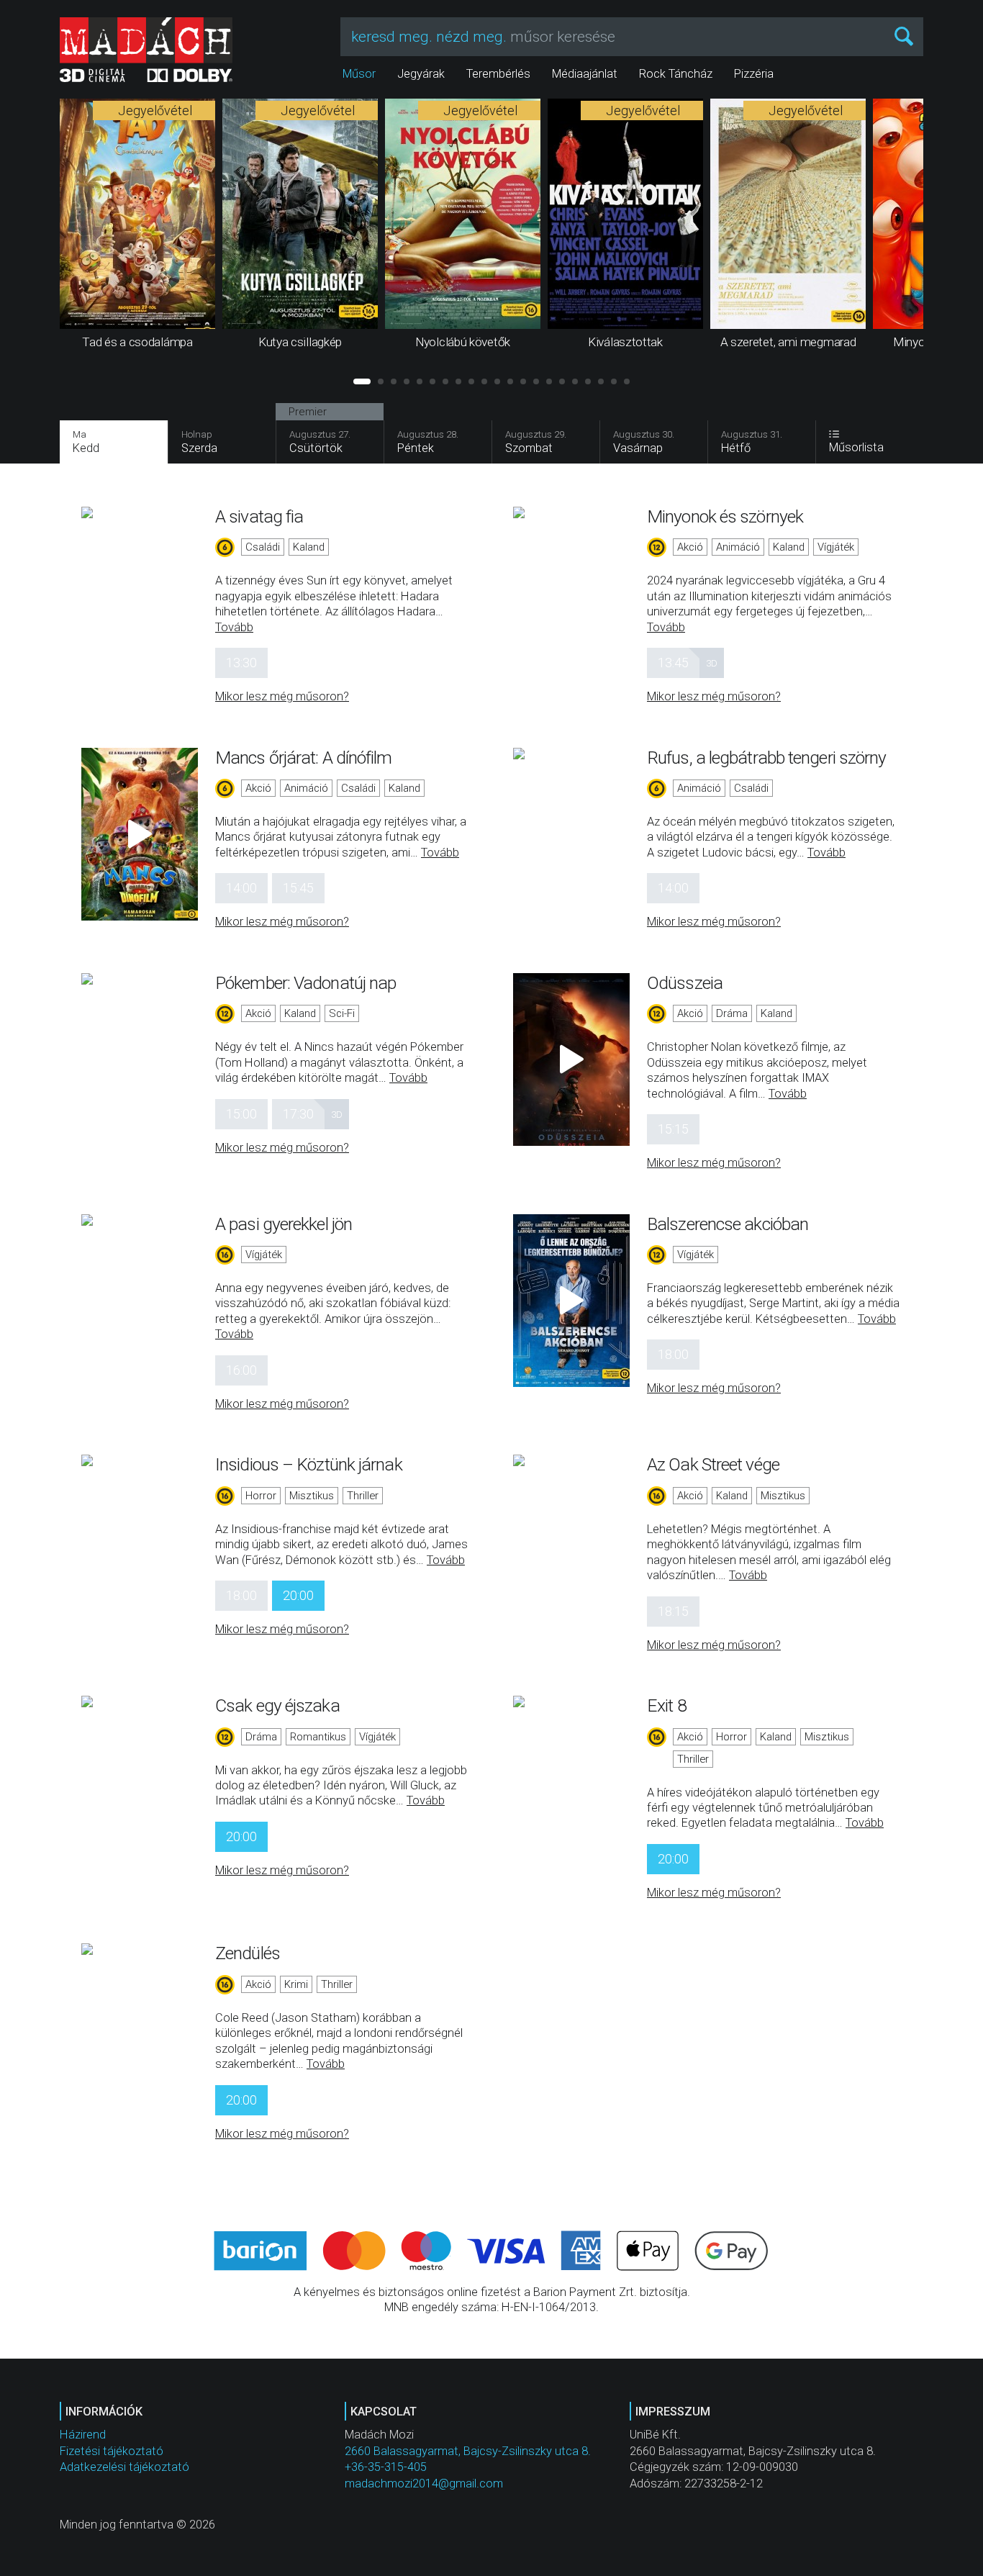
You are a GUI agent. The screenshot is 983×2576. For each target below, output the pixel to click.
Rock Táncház (676, 74)
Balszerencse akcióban (728, 1224)
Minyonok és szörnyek (725, 516)
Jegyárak (421, 74)
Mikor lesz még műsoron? (282, 696)
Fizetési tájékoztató (112, 2451)
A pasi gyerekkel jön (284, 1224)
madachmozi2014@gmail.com (424, 2484)
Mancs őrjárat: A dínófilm (304, 758)
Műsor (359, 74)
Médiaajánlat (585, 74)
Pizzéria (754, 74)
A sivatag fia (259, 516)
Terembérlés (498, 74)
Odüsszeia (685, 983)
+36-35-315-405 (386, 2467)
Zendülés (248, 1953)
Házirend (83, 2435)
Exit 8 (667, 1705)
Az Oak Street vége (713, 1464)
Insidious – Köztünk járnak (309, 1464)
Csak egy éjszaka (277, 1705)
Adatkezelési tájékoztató (124, 2467)
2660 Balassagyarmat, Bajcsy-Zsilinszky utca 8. (468, 2451)
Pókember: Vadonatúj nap (305, 983)
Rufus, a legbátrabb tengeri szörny (766, 758)
